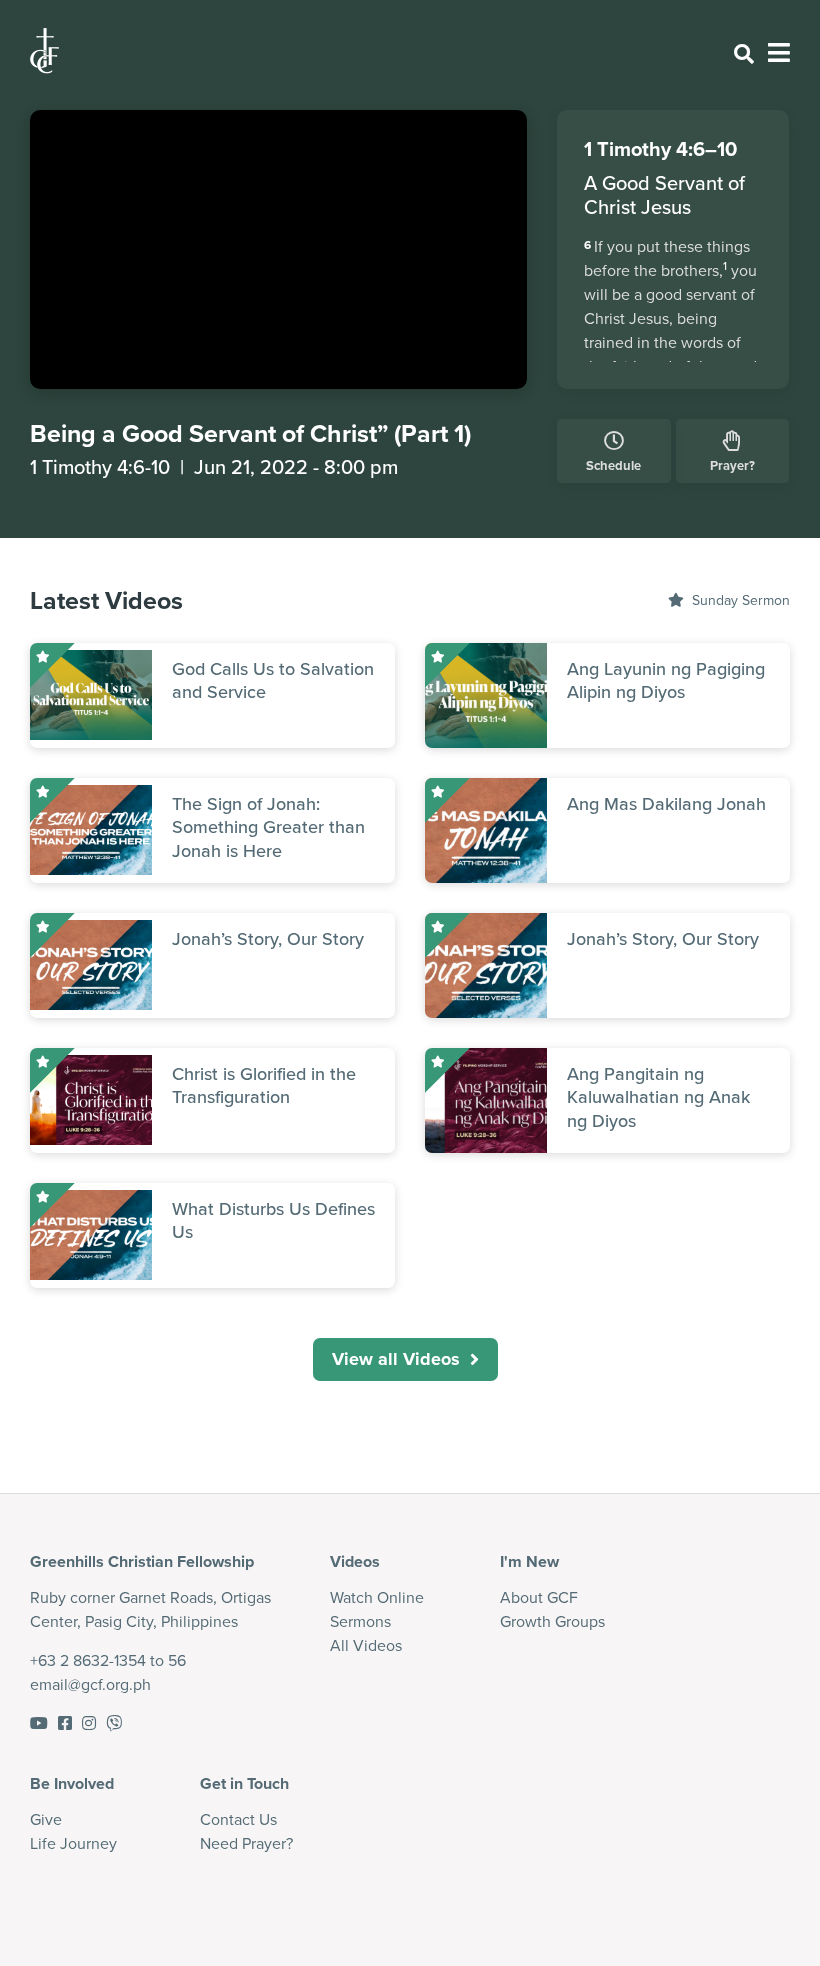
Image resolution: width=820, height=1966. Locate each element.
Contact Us (238, 1819)
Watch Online (377, 1597)
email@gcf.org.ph (90, 1684)
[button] (405, 1359)
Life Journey (73, 1843)
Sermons (360, 1621)
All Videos (366, 1645)
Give (46, 1819)
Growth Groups (552, 1621)
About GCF (539, 1597)
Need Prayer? (246, 1843)
